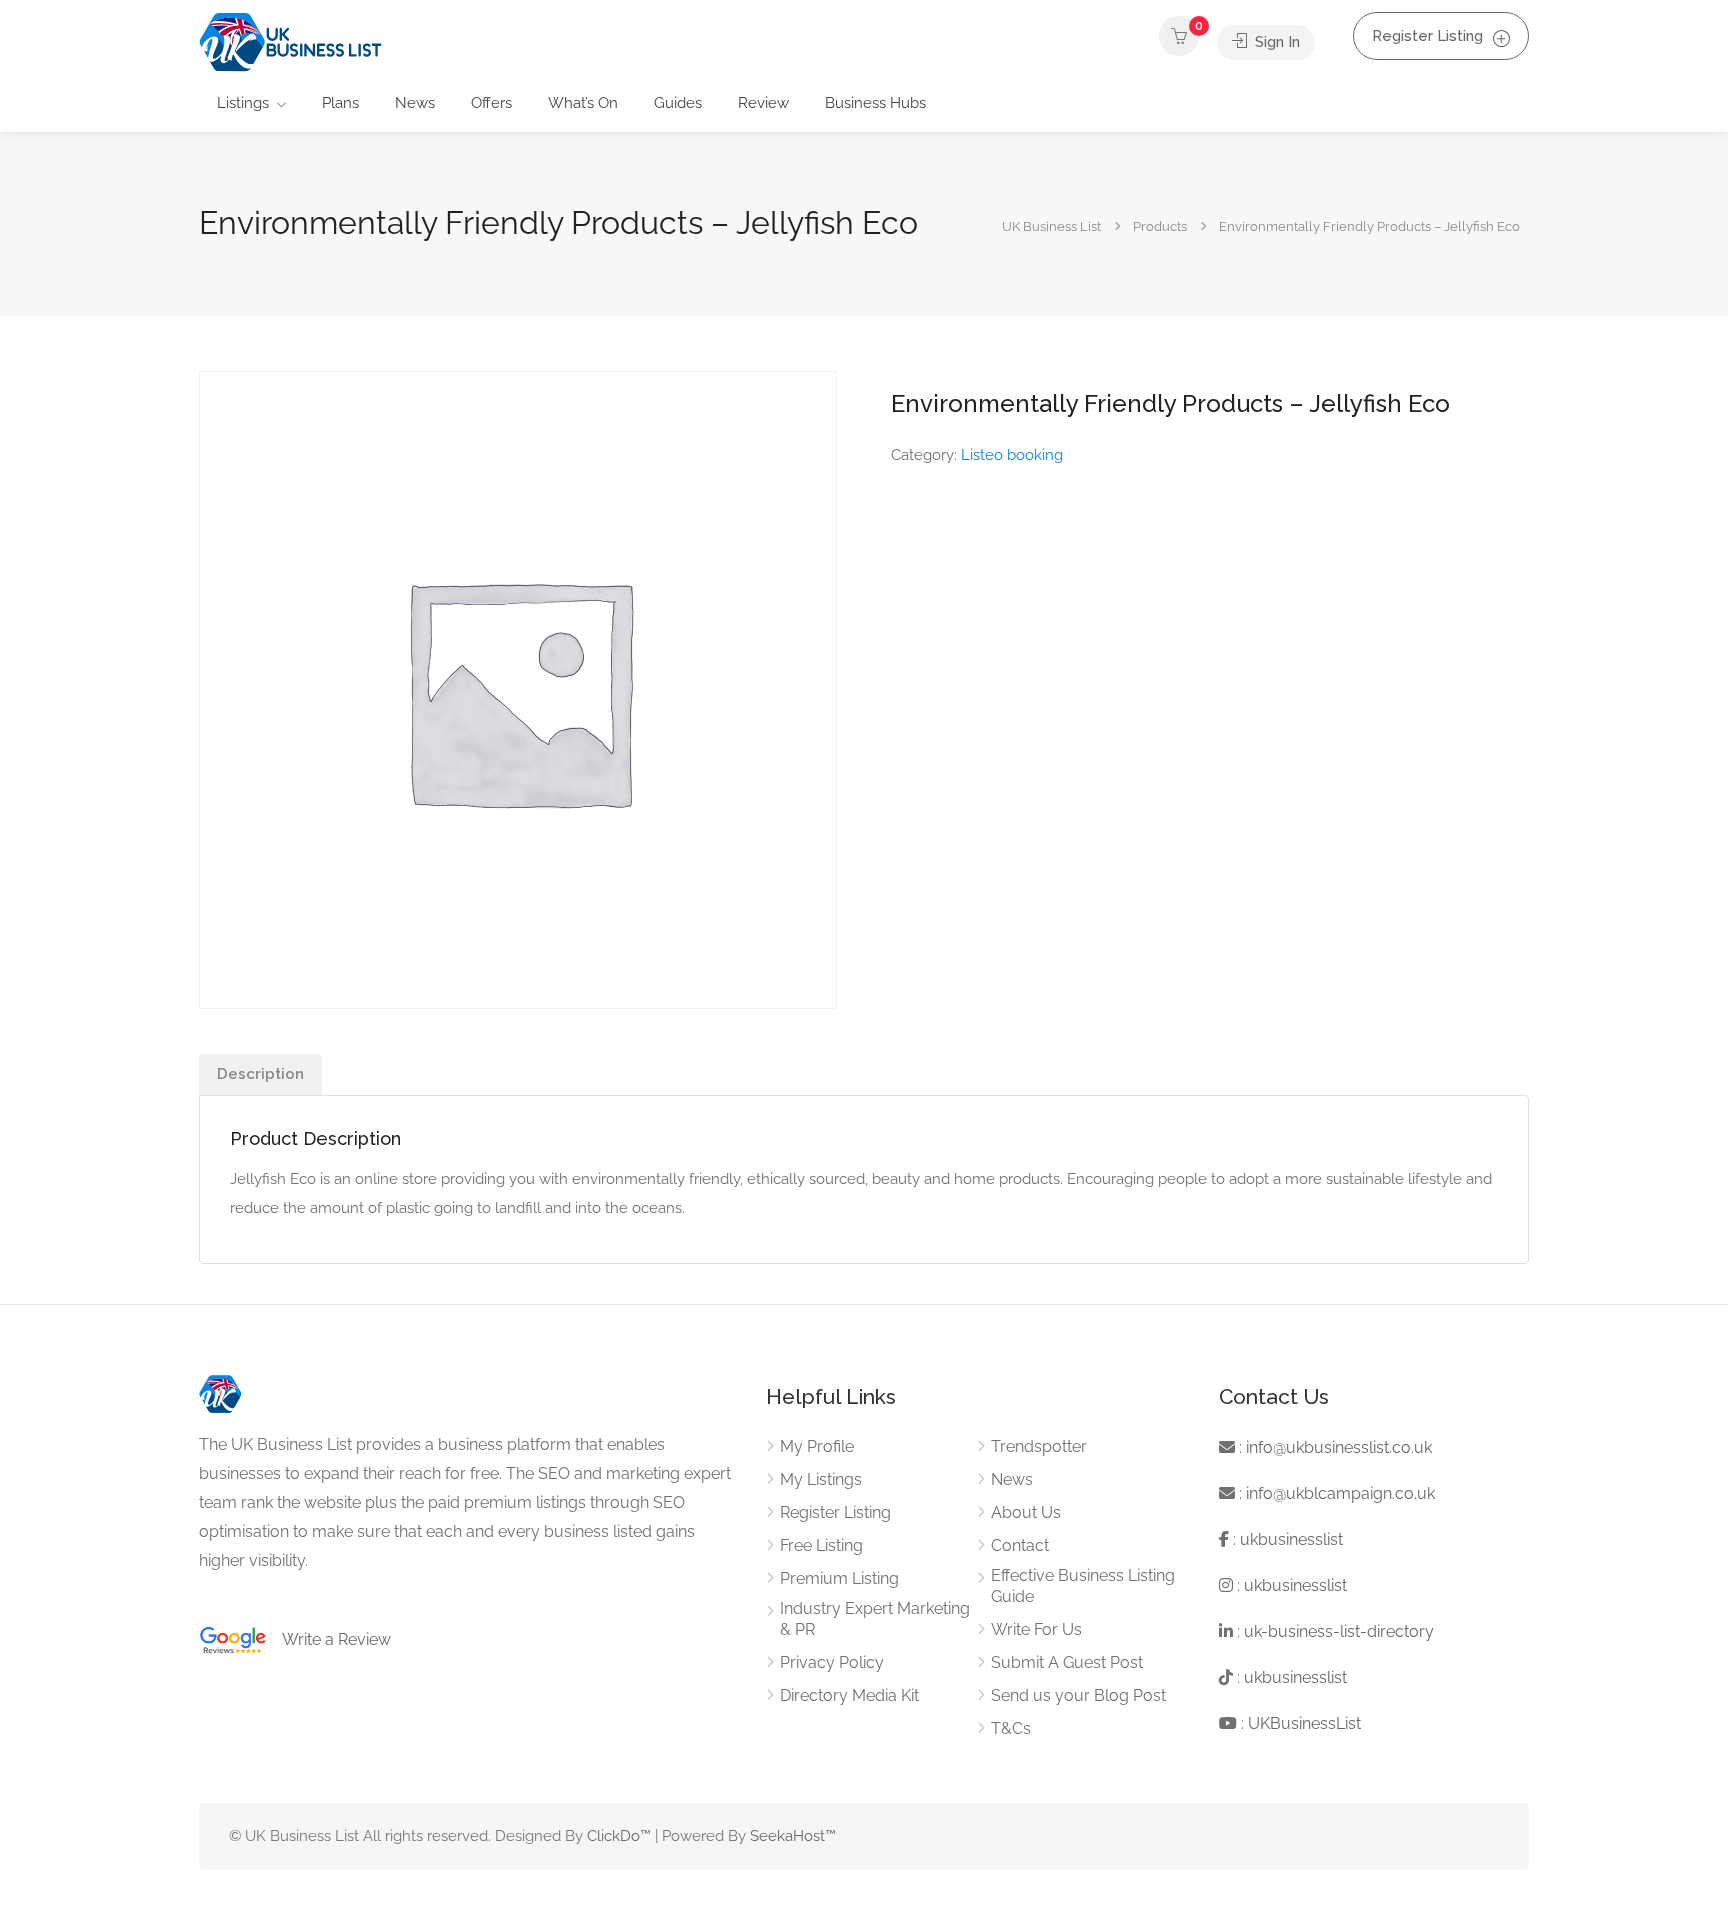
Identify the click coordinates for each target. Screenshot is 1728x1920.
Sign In (1275, 42)
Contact (1020, 1545)
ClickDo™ (619, 1836)
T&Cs (1011, 1728)
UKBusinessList (1304, 1723)
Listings (243, 103)
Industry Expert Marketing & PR (875, 1619)
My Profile (817, 1446)
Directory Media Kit (849, 1695)
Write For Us (1036, 1629)
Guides (678, 103)
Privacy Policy (832, 1662)
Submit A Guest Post (1067, 1662)
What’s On (583, 103)
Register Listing (1427, 36)
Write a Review (329, 1639)
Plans (340, 103)
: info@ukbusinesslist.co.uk (1333, 1447)
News (415, 103)
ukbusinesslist (1291, 1539)
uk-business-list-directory (1339, 1631)
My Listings (821, 1479)
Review (763, 103)
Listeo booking (1012, 455)
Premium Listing (839, 1578)
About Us (1026, 1512)
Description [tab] (260, 1074)
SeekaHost (787, 1836)
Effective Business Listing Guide (1083, 1586)
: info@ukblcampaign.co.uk (1335, 1493)
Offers (491, 103)
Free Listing (821, 1545)
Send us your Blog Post (1078, 1695)
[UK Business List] (290, 41)
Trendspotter (1039, 1446)
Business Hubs (875, 103)
